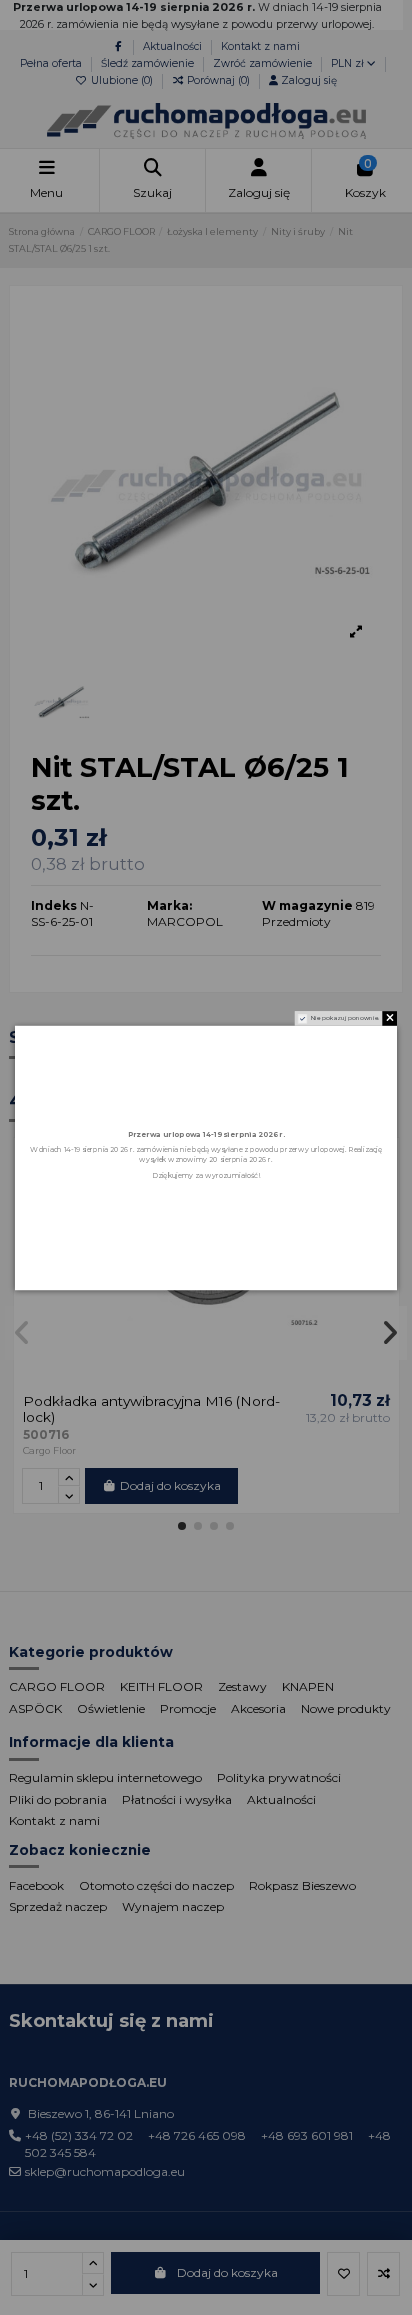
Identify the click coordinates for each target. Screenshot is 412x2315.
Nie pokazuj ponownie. (345, 1018)
